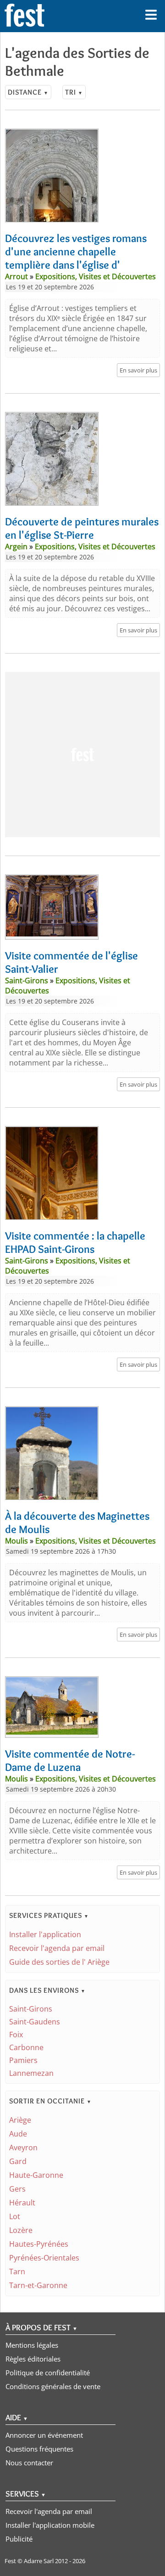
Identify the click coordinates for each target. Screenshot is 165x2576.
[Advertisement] (82, 755)
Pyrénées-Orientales (44, 2258)
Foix (16, 2035)
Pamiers (23, 2060)
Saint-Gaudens (35, 2022)
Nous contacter (29, 2463)
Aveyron (23, 2148)
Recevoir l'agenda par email (57, 1948)
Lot (15, 2216)
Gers (17, 2189)
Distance (28, 92)
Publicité (19, 2539)
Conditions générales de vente (53, 2386)
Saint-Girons (31, 2009)
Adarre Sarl (39, 2561)
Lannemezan (31, 2073)
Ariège (20, 2120)
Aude (18, 2134)
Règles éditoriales (33, 2359)
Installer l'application (45, 1934)
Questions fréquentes (39, 2449)
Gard (18, 2161)
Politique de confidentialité (48, 2373)
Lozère (21, 2230)
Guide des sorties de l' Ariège (59, 1962)
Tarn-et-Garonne (38, 2285)
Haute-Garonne (36, 2175)
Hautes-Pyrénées (39, 2244)
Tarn (17, 2272)
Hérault (22, 2203)
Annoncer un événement (44, 2435)
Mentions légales (32, 2345)
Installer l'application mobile (50, 2525)
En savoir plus (138, 370)
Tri (74, 92)
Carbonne (26, 2047)
